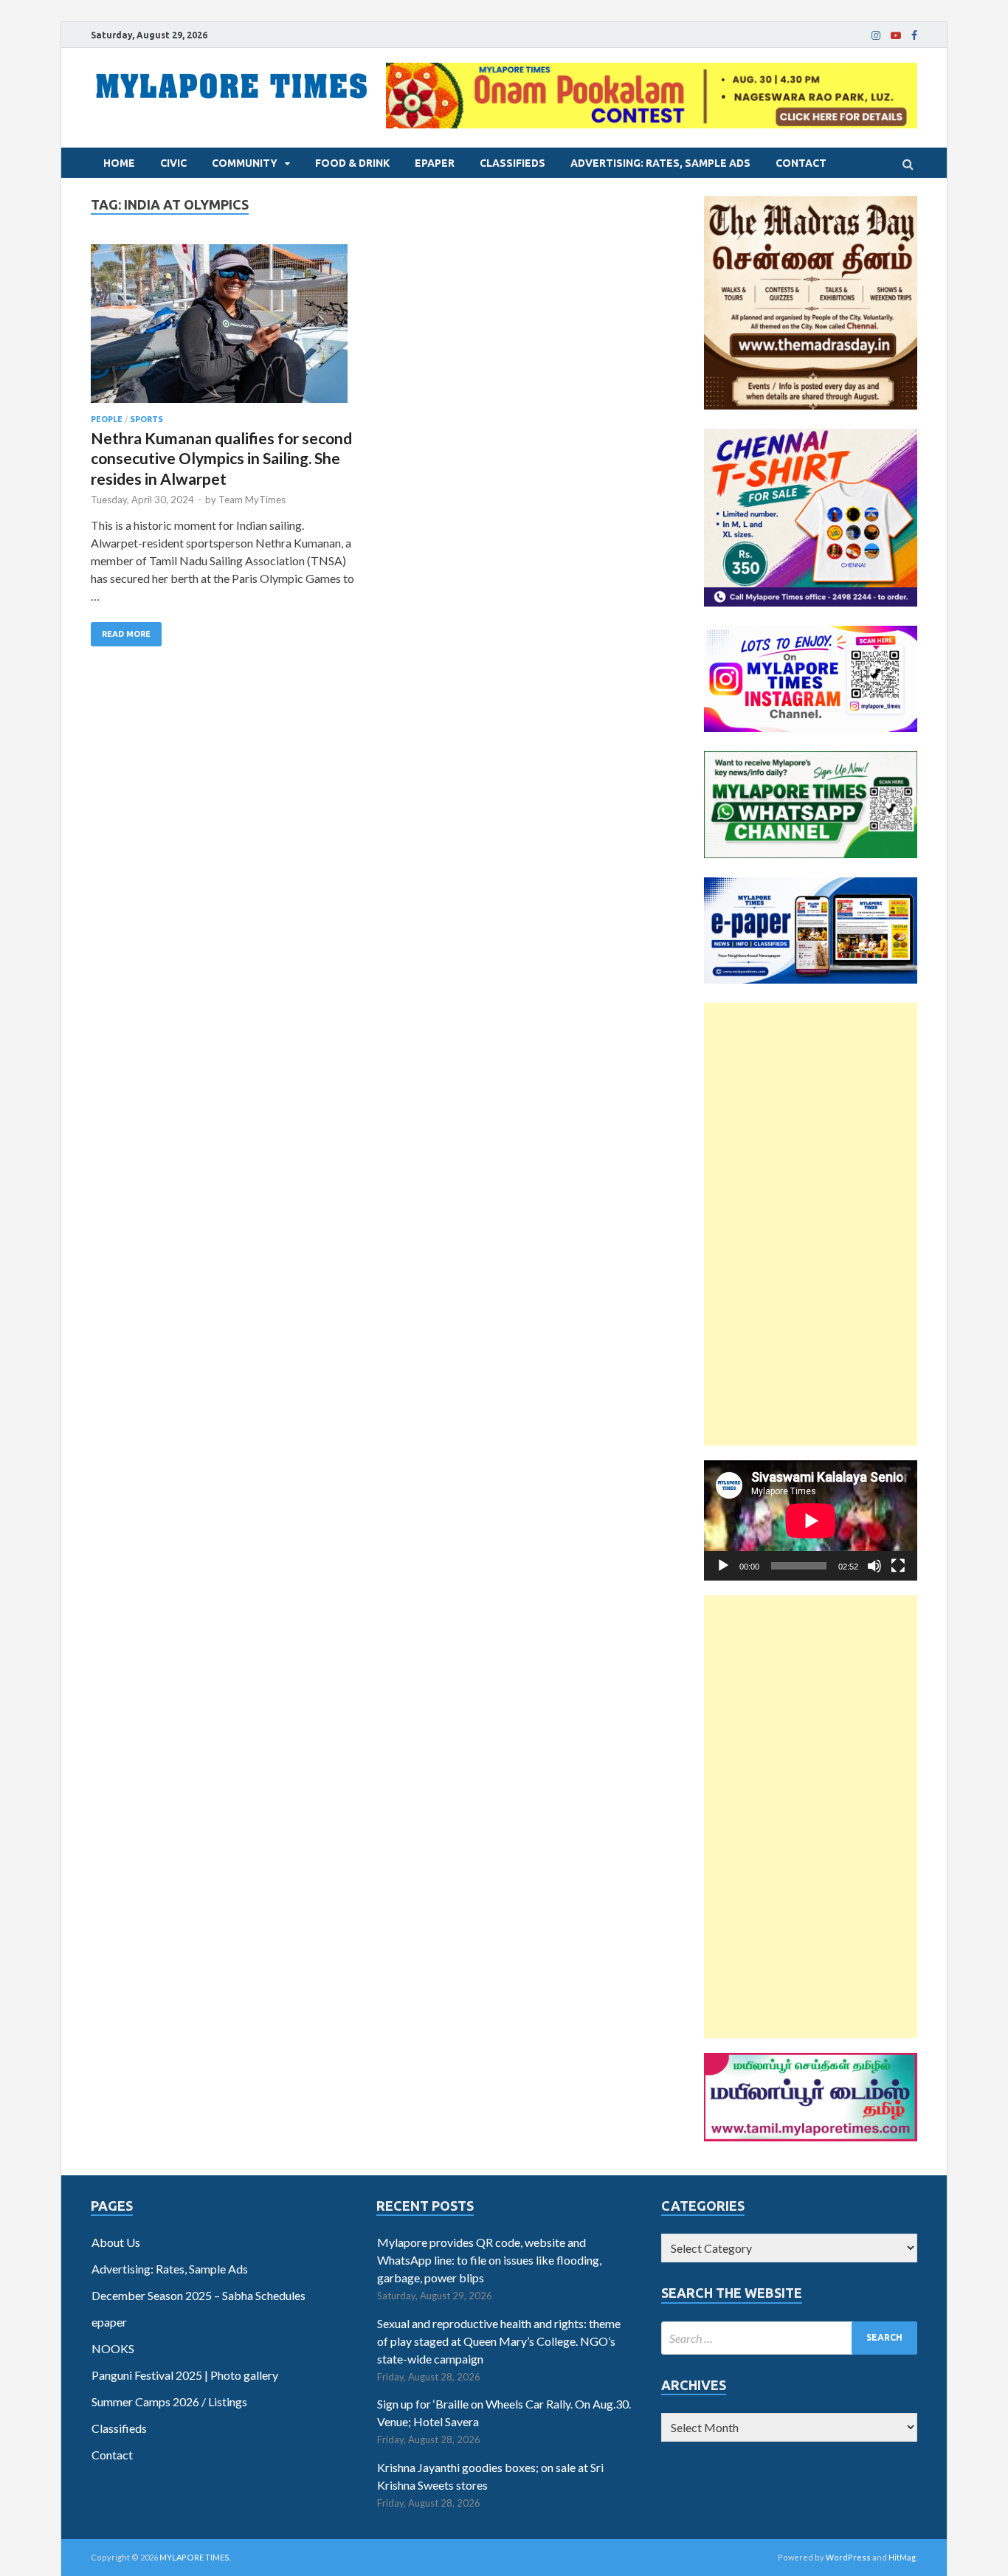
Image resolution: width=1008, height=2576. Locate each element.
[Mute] (874, 1566)
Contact (801, 163)
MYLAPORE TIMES (194, 2557)
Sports (146, 419)
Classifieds (512, 163)
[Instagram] (876, 35)
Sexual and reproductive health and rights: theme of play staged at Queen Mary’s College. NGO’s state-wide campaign (499, 2341)
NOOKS (113, 2348)
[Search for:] (789, 2338)
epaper (435, 163)
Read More (126, 634)
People (107, 419)
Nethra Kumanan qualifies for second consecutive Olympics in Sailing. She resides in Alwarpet (221, 458)
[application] (811, 1520)
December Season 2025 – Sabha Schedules (199, 2295)
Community (245, 163)
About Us (116, 2242)
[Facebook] (914, 35)
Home (119, 163)
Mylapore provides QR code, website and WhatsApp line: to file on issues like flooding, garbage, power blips (489, 2260)
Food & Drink (352, 163)
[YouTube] (896, 35)
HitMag (902, 2557)
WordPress (848, 2557)
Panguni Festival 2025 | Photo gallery (185, 2375)
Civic (173, 163)
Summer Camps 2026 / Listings (169, 2401)
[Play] (723, 1566)
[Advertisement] (811, 1224)
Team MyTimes (252, 500)
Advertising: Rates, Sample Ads (660, 163)
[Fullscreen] (898, 1566)
